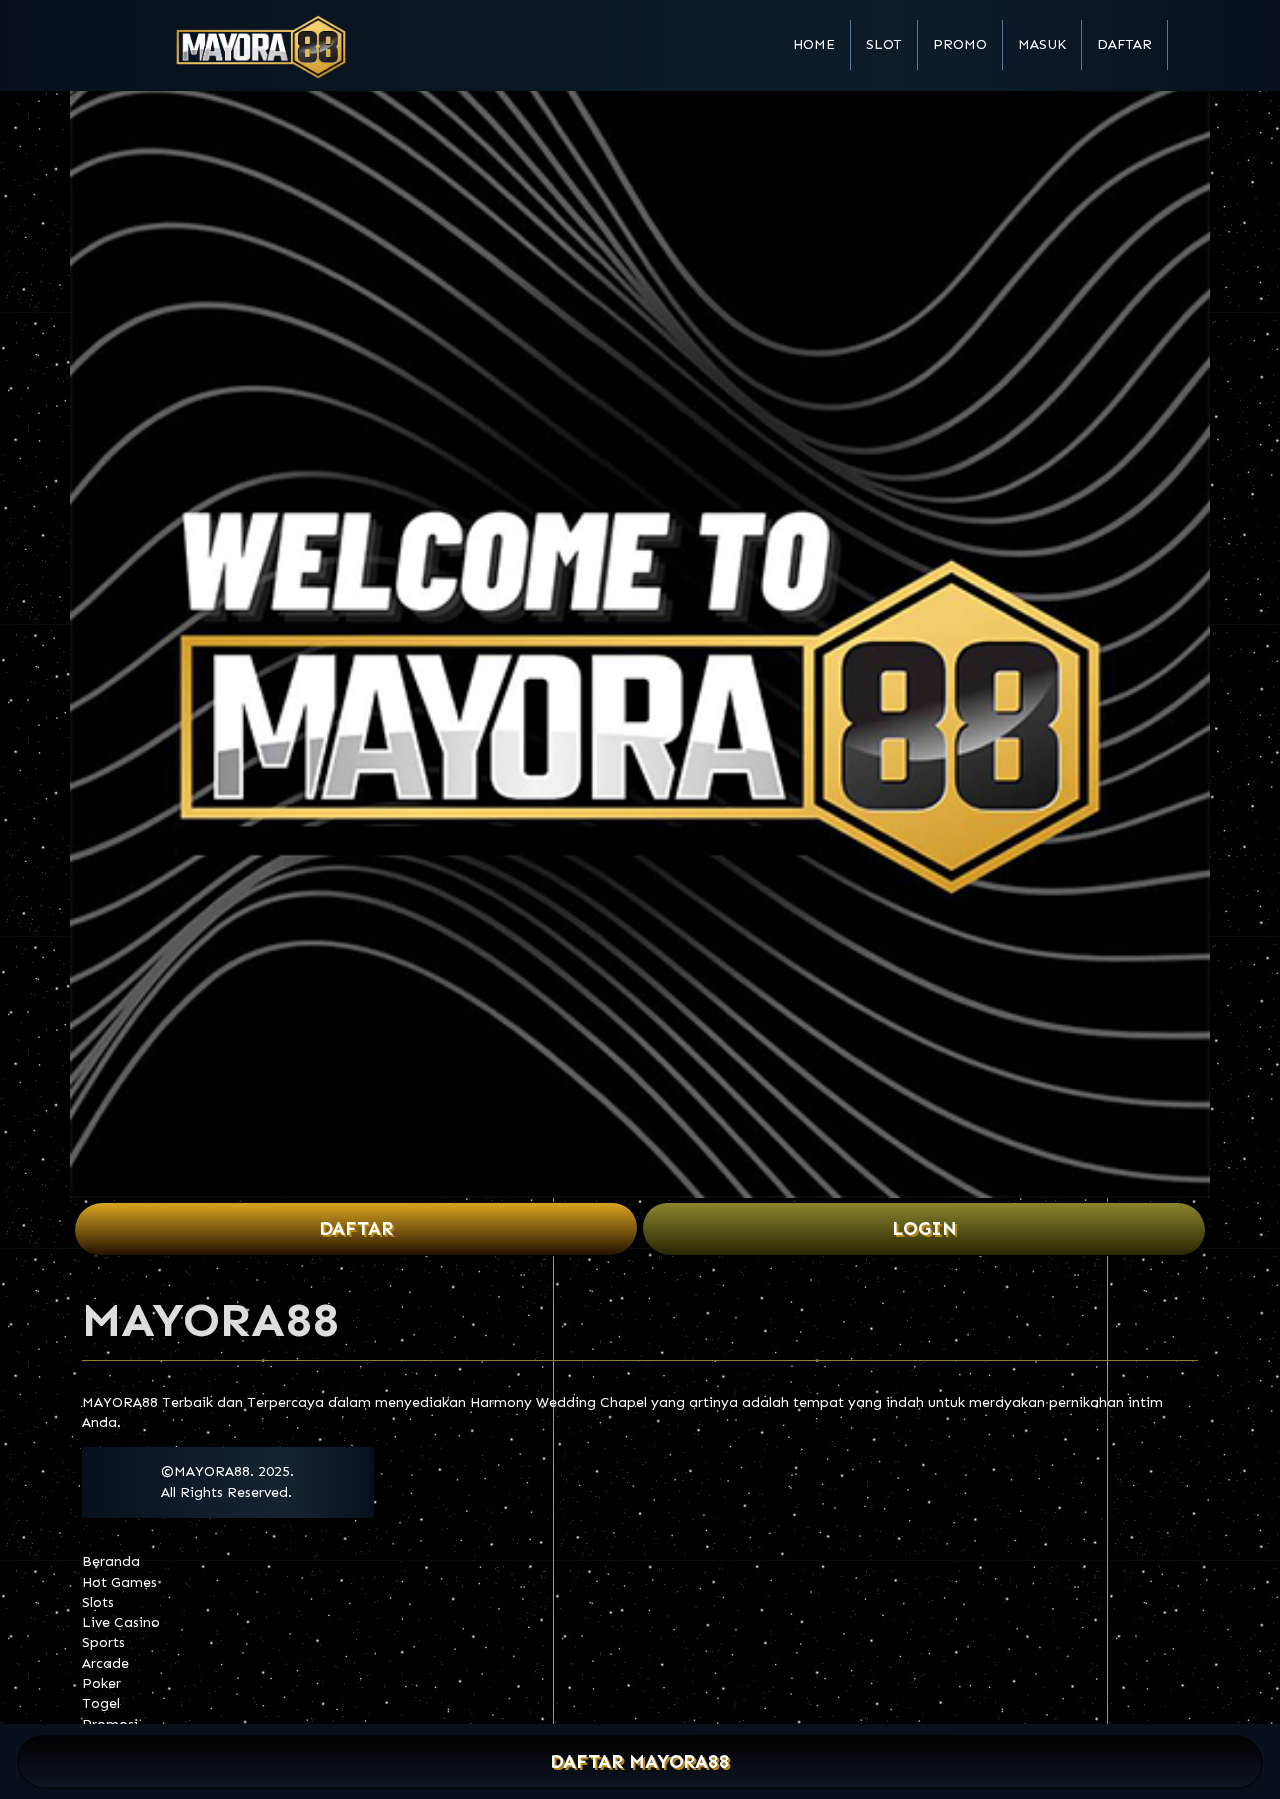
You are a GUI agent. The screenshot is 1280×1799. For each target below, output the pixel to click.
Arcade (105, 1663)
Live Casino (121, 1622)
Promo (960, 44)
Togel (101, 1703)
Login (924, 1228)
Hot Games (119, 1582)
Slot (884, 44)
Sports (103, 1642)
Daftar (1124, 44)
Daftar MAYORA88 (640, 1762)
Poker (101, 1683)
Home (814, 44)
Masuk (1042, 44)
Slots (98, 1602)
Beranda (111, 1561)
